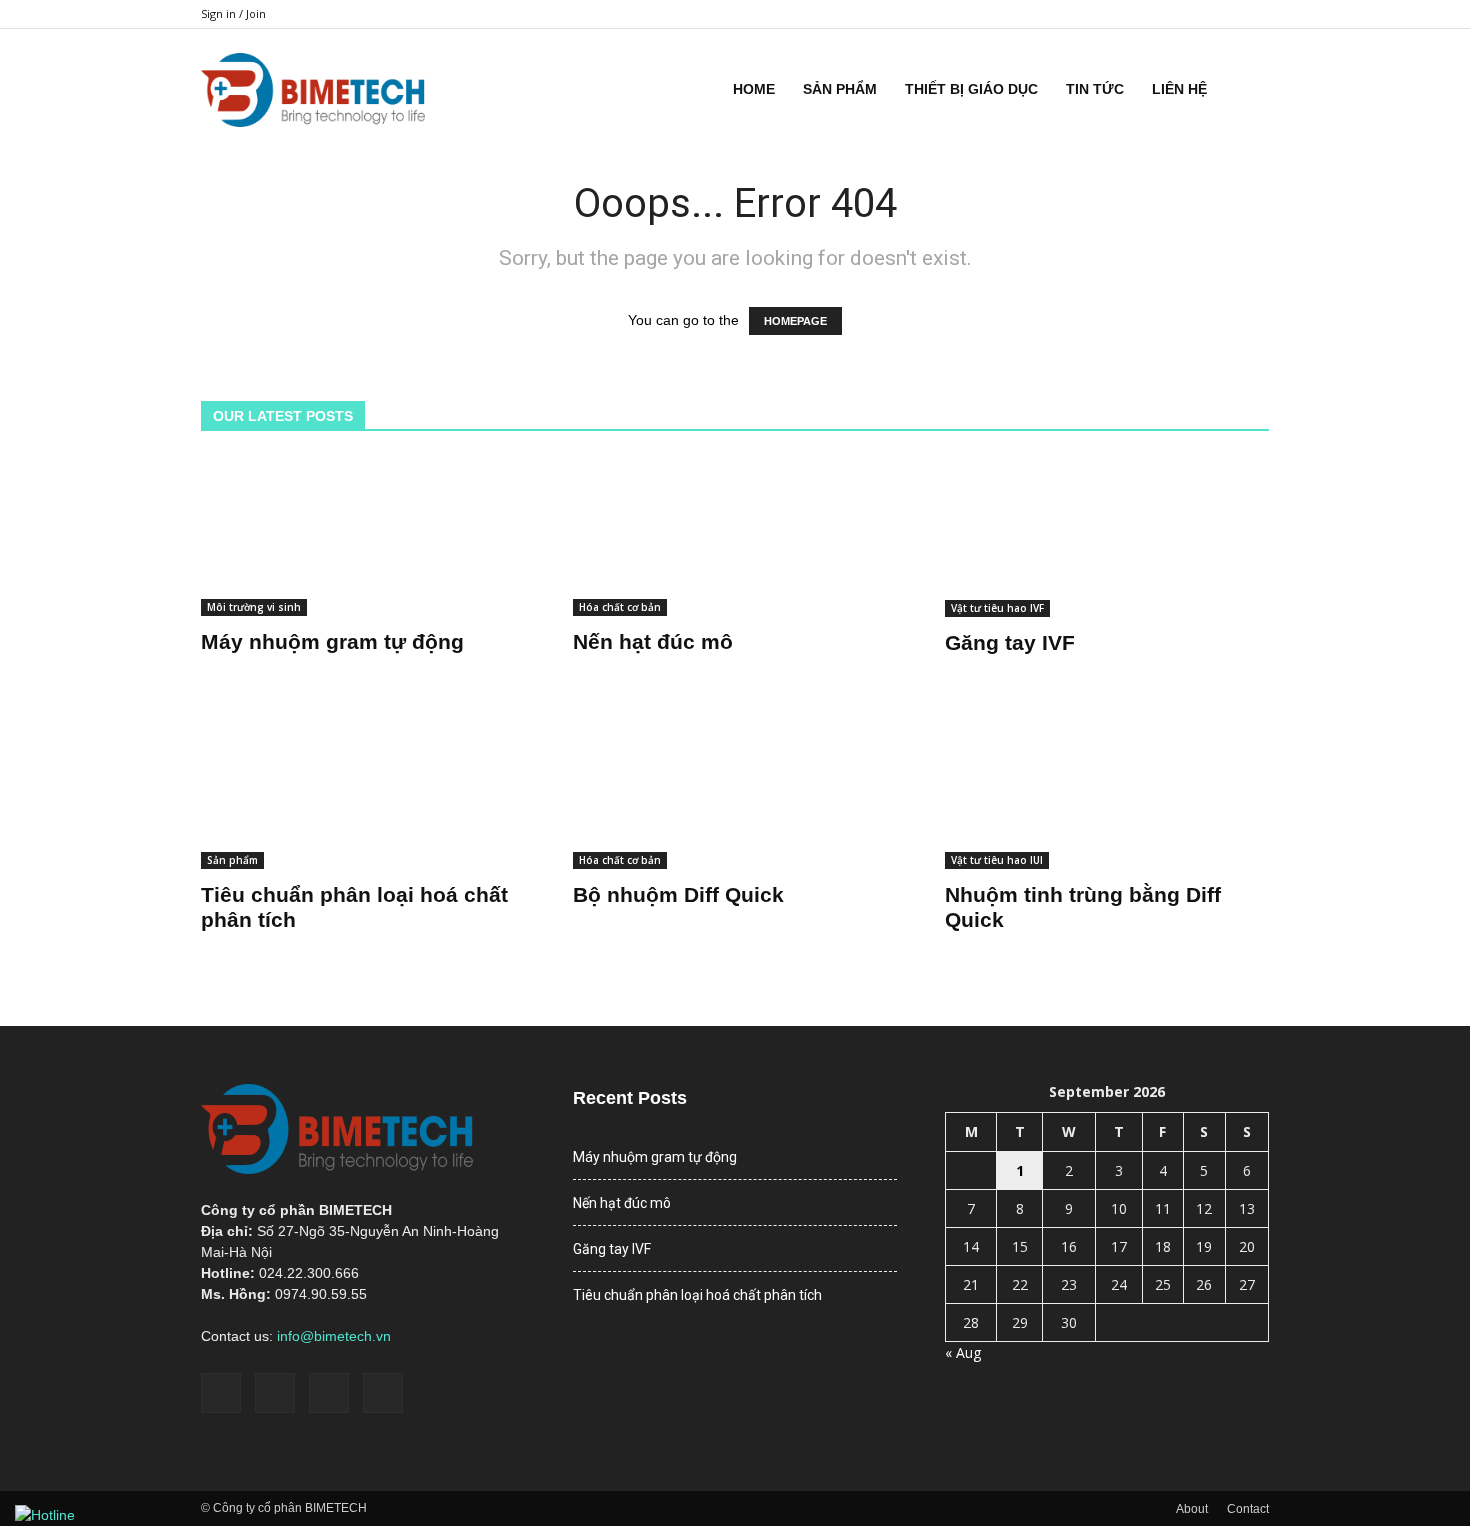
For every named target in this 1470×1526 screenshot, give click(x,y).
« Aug (963, 1352)
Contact (1248, 1509)
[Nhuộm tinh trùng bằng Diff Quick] (1107, 789)
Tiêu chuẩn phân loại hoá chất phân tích (697, 1295)
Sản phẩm (840, 89)
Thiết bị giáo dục (971, 89)
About (1192, 1509)
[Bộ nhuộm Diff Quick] (735, 789)
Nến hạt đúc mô (653, 641)
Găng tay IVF (1010, 642)
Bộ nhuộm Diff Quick (678, 894)
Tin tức (1095, 89)
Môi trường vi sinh (254, 607)
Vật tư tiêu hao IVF (997, 608)
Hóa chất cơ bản (620, 607)
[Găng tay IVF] (1107, 537)
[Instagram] (1188, 14)
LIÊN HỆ (1179, 89)
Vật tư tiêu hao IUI (997, 860)
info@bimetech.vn (334, 1336)
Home (754, 89)
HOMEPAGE (795, 321)
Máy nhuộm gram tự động (332, 641)
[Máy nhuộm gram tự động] (363, 536)
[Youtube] (1254, 14)
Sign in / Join (233, 13)
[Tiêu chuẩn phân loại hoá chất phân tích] (363, 789)
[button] (1245, 89)
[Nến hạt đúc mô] (735, 536)
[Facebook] (1155, 14)
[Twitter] (1221, 14)
